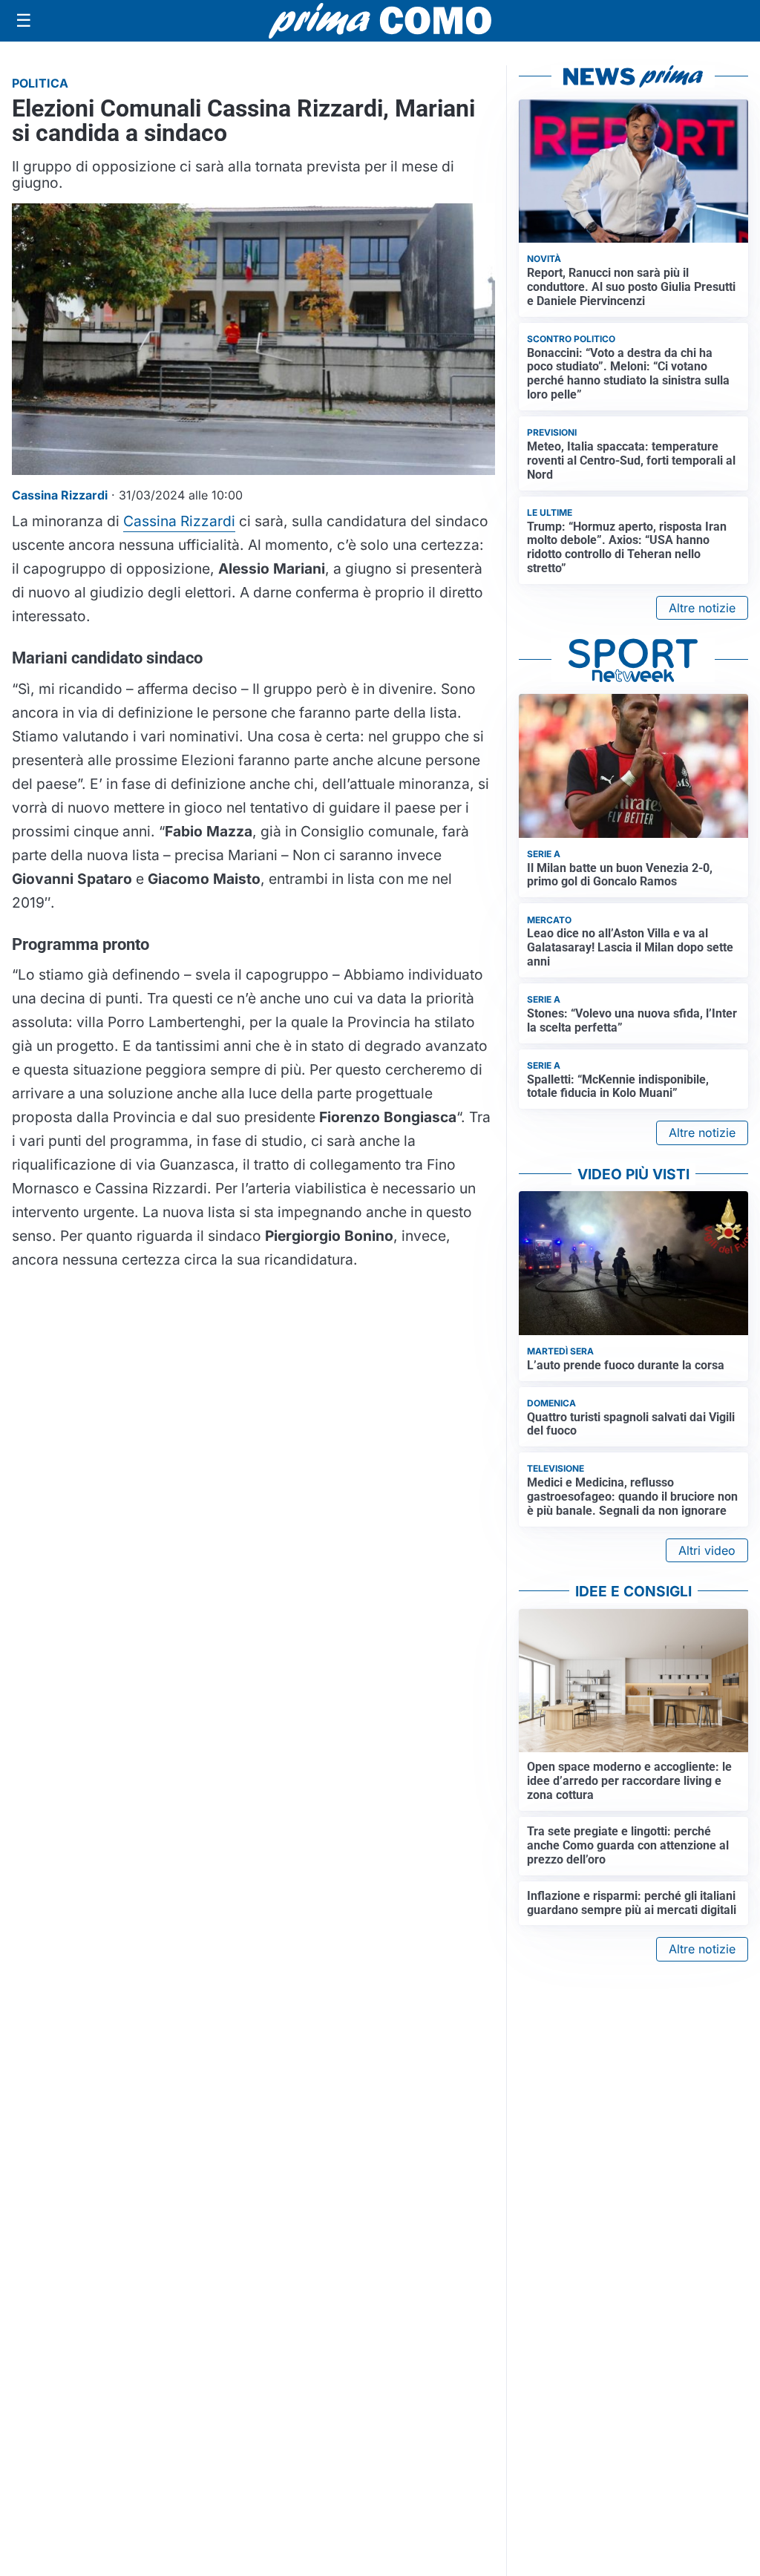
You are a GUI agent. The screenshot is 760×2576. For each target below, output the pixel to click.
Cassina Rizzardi (179, 521)
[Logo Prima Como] (380, 20)
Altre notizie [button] (702, 608)
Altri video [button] (707, 1550)
